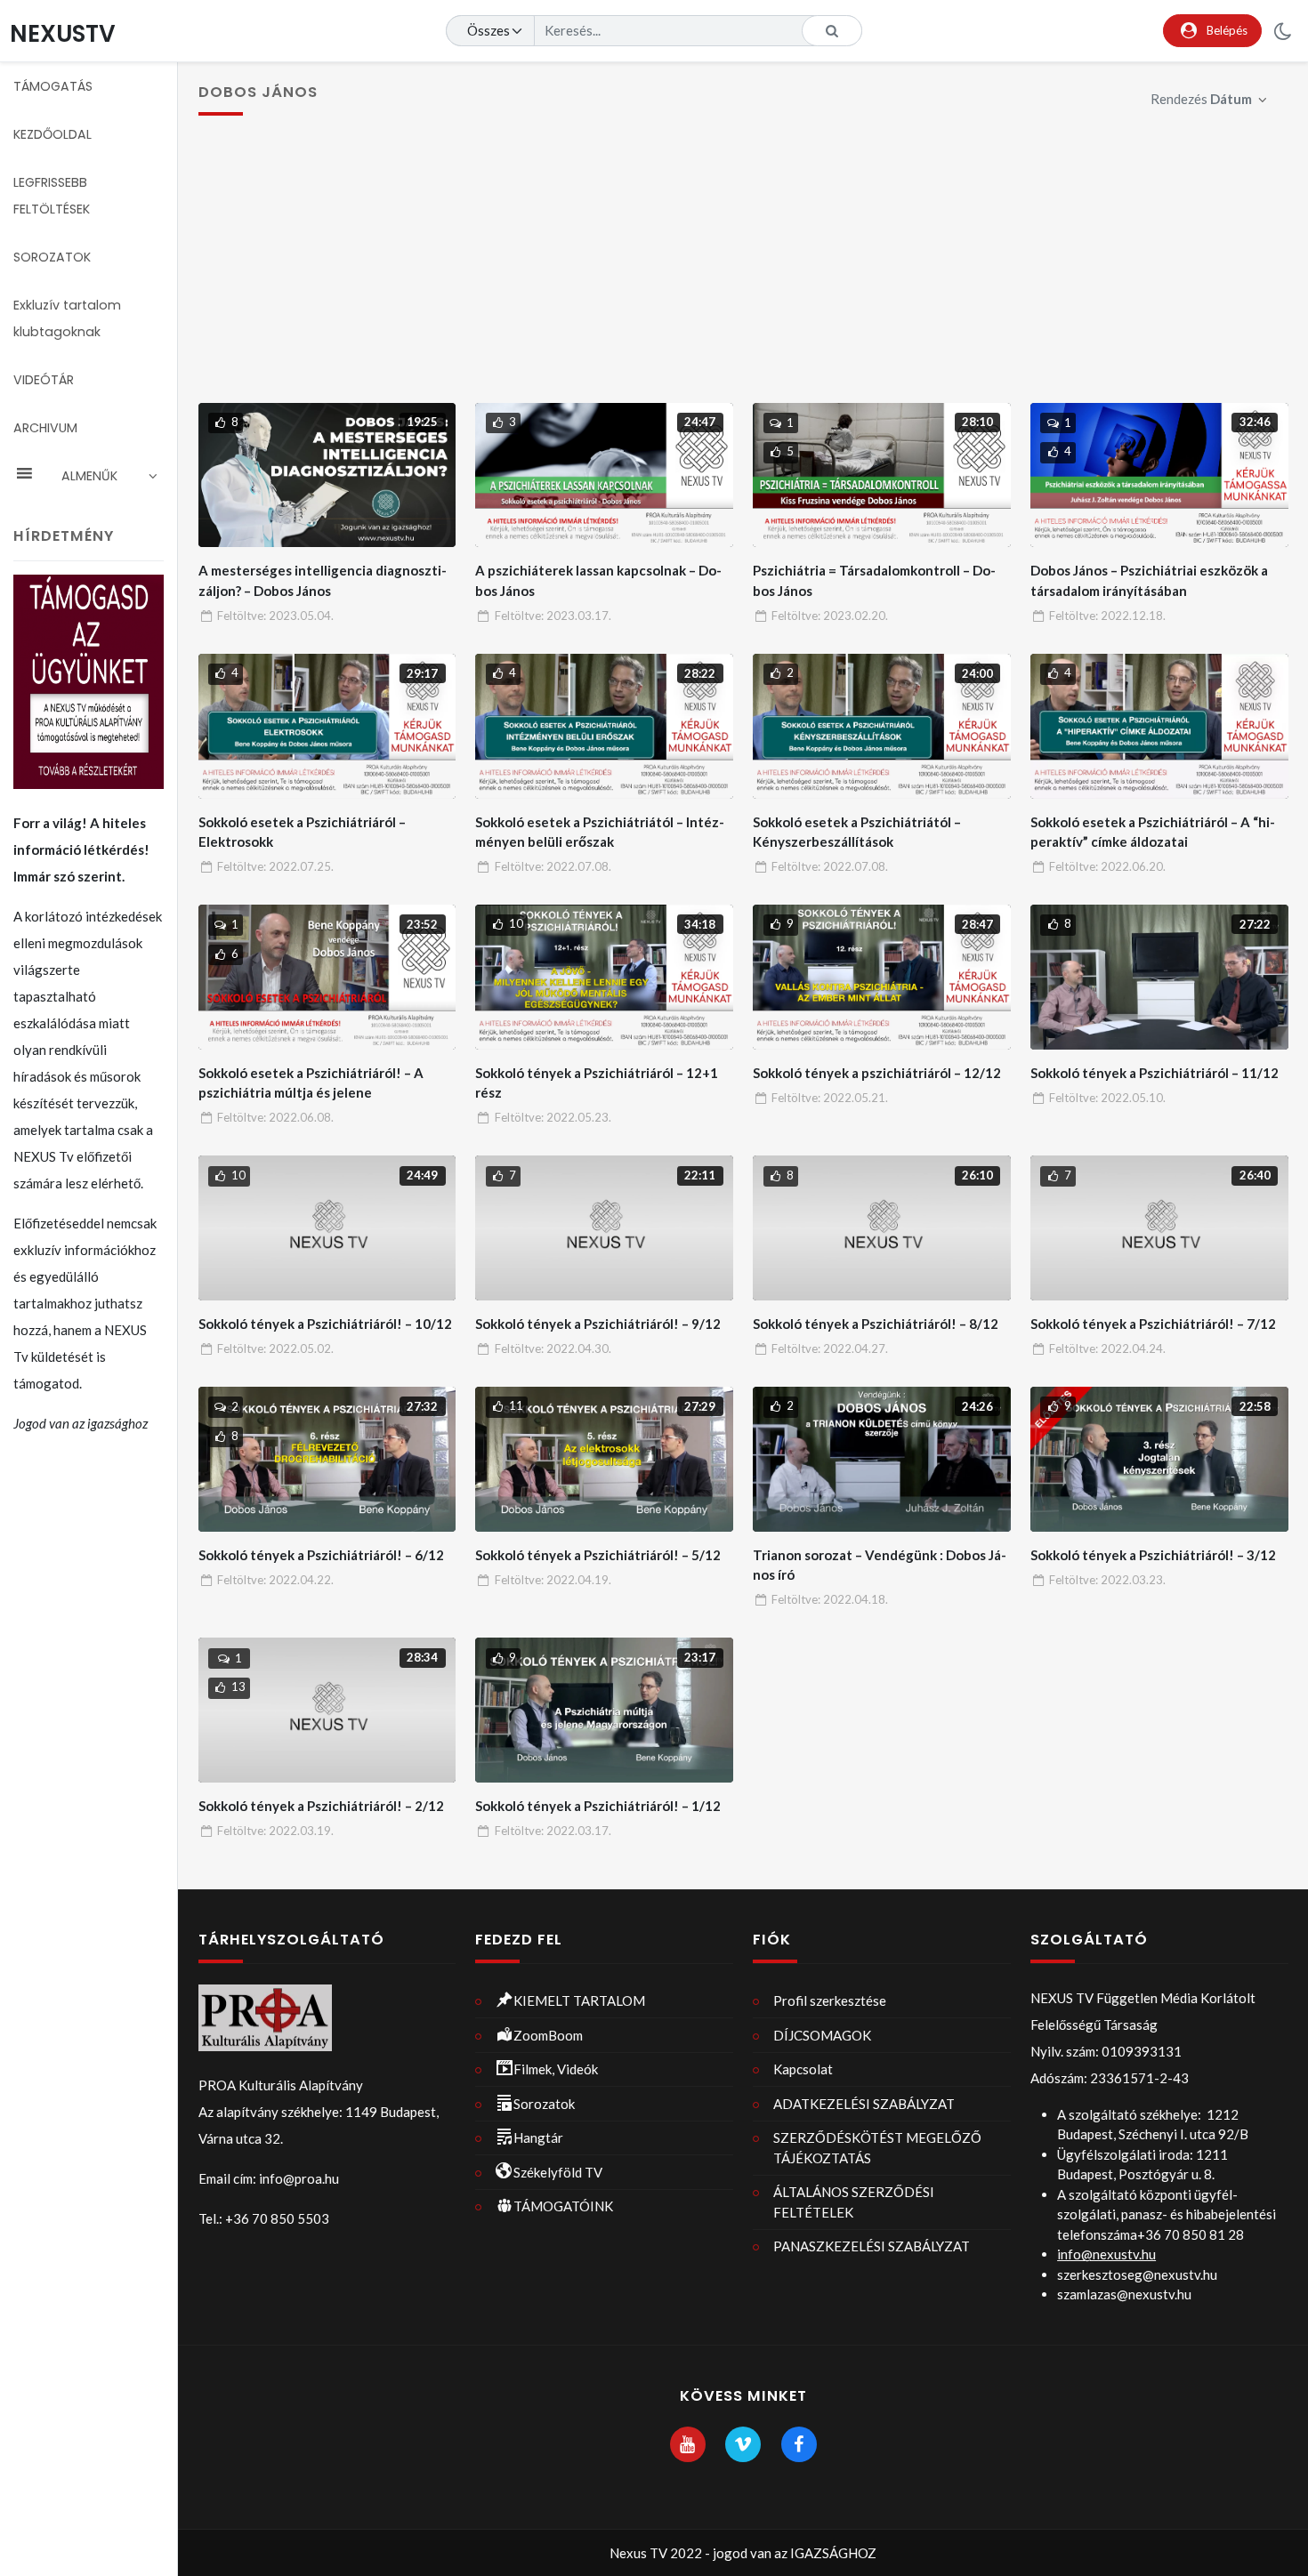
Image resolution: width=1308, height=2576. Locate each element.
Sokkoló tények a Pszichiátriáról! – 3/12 (1153, 1555)
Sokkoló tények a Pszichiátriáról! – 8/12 (876, 1324)
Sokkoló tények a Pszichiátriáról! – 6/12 (321, 1555)
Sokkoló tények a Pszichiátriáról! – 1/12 (598, 1806)
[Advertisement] (743, 270)
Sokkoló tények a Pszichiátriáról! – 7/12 (1153, 1324)
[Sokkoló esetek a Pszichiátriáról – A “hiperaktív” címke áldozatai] (1159, 726)
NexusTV (63, 33)
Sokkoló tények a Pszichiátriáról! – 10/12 (325, 1324)
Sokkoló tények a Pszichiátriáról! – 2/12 (321, 1806)
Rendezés (1201, 99)
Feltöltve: (275, 616)
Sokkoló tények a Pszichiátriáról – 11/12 (1155, 1073)
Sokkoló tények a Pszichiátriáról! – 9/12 (598, 1324)
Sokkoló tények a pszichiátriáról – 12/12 (877, 1073)
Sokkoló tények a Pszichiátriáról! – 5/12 (598, 1555)
